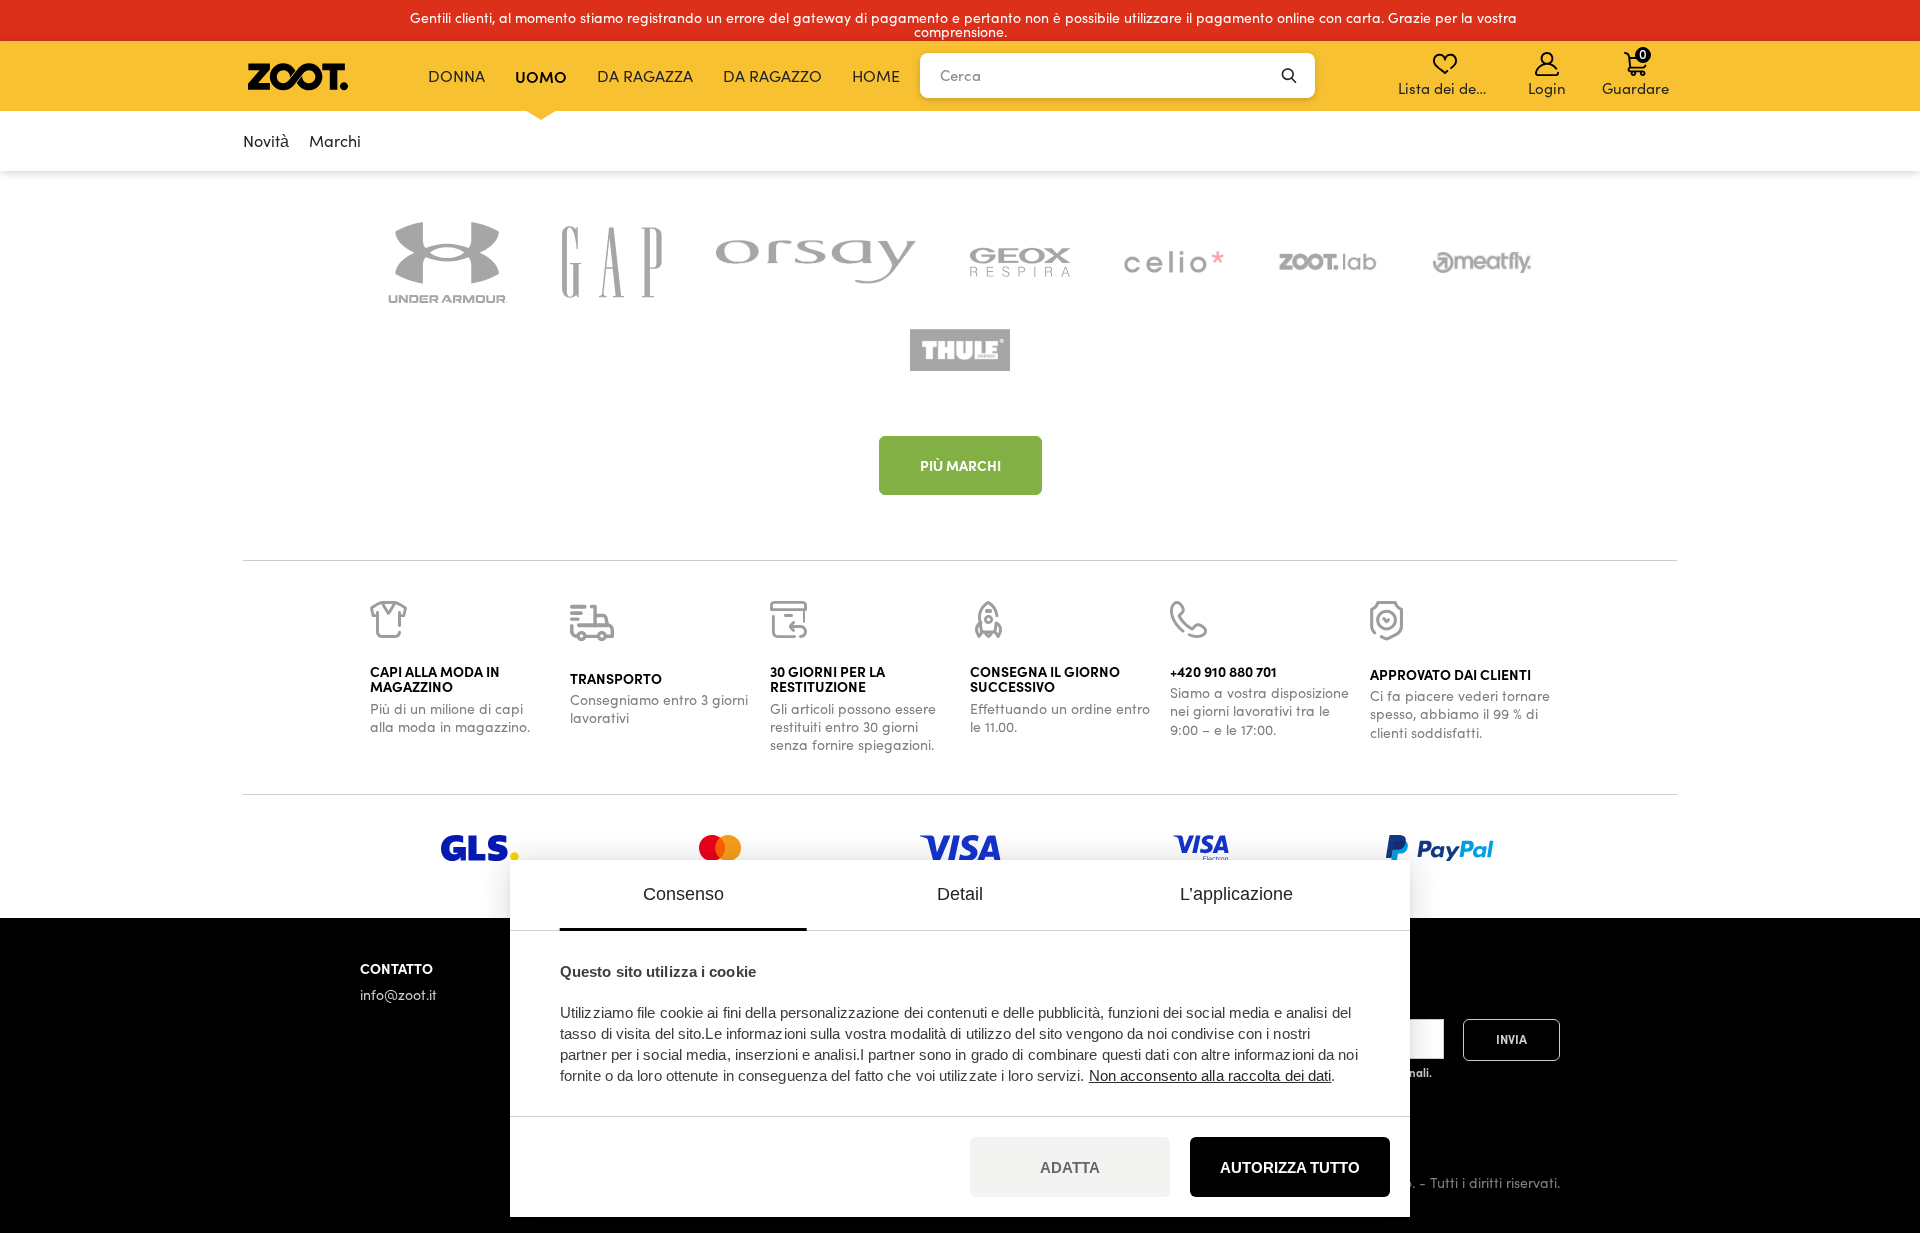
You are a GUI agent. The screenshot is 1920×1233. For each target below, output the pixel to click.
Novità (266, 140)
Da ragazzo (772, 75)
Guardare (1635, 71)
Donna (456, 75)
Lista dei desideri (1446, 88)
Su (1870, 1112)
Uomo (541, 76)
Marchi (335, 140)
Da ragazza (645, 75)
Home (876, 75)
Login (1547, 88)
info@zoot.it (398, 994)
